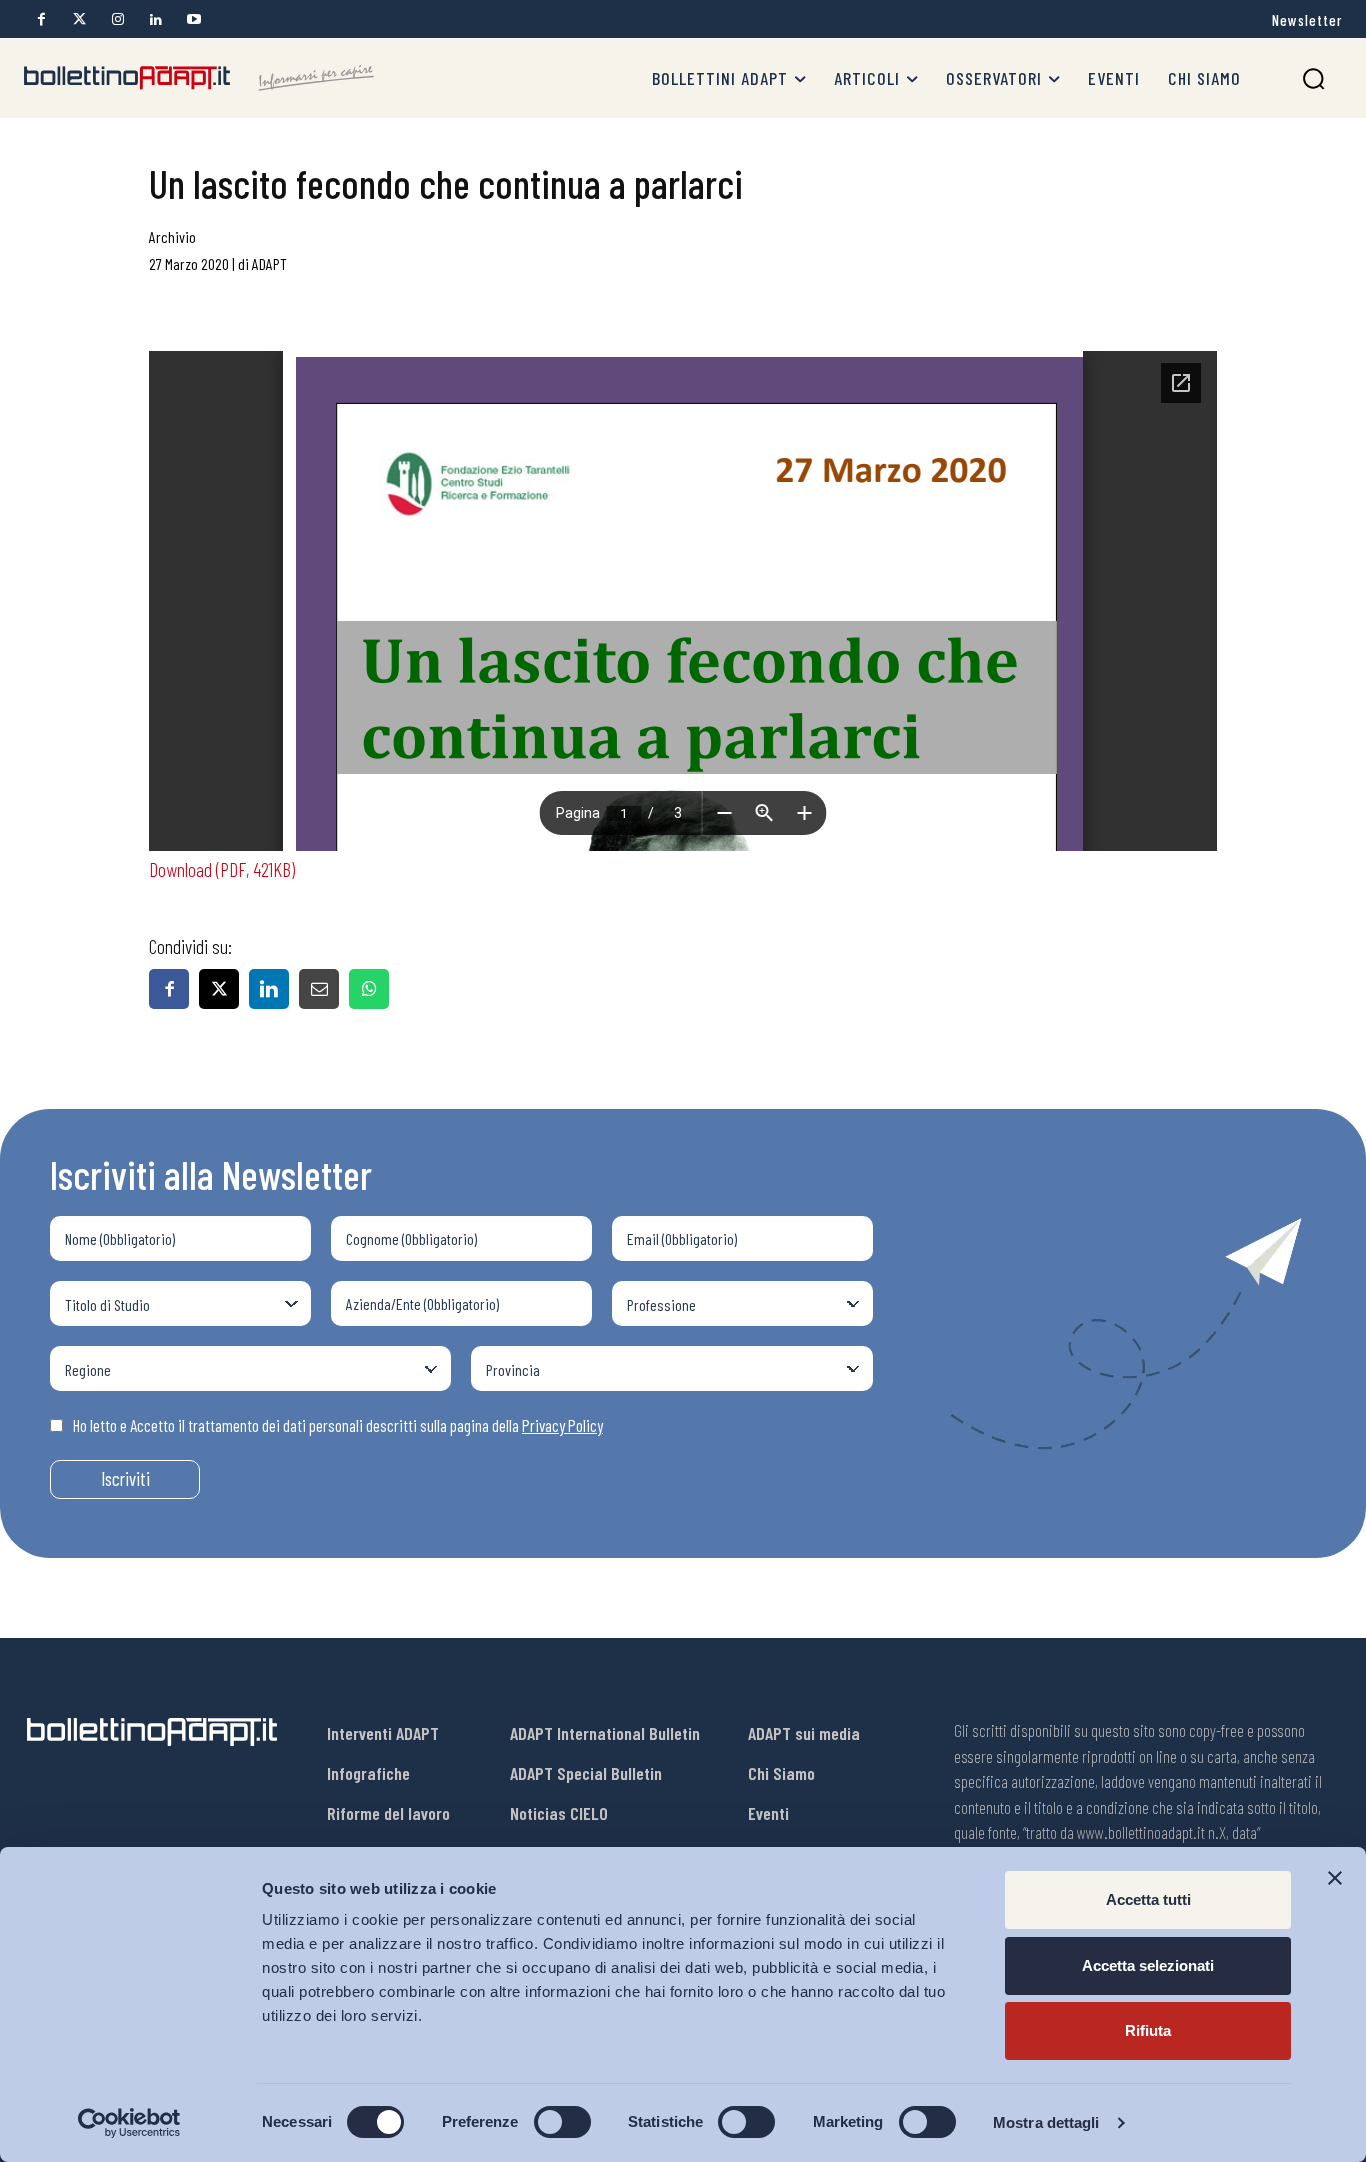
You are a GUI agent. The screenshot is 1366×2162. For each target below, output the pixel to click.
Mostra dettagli (1046, 2122)
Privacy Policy (562, 1425)
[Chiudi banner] (1335, 1878)
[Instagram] (117, 19)
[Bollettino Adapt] (199, 78)
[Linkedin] (155, 19)
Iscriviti (125, 1478)
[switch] (562, 2122)
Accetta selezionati (1148, 1965)
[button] (1313, 78)
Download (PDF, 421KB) (222, 869)
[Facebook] (41, 19)
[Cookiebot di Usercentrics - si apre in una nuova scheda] (129, 2123)
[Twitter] (79, 19)
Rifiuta (1148, 2030)
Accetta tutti (1148, 1899)
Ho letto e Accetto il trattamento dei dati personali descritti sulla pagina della (338, 1425)
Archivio (172, 236)
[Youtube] (193, 19)
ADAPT (269, 263)
